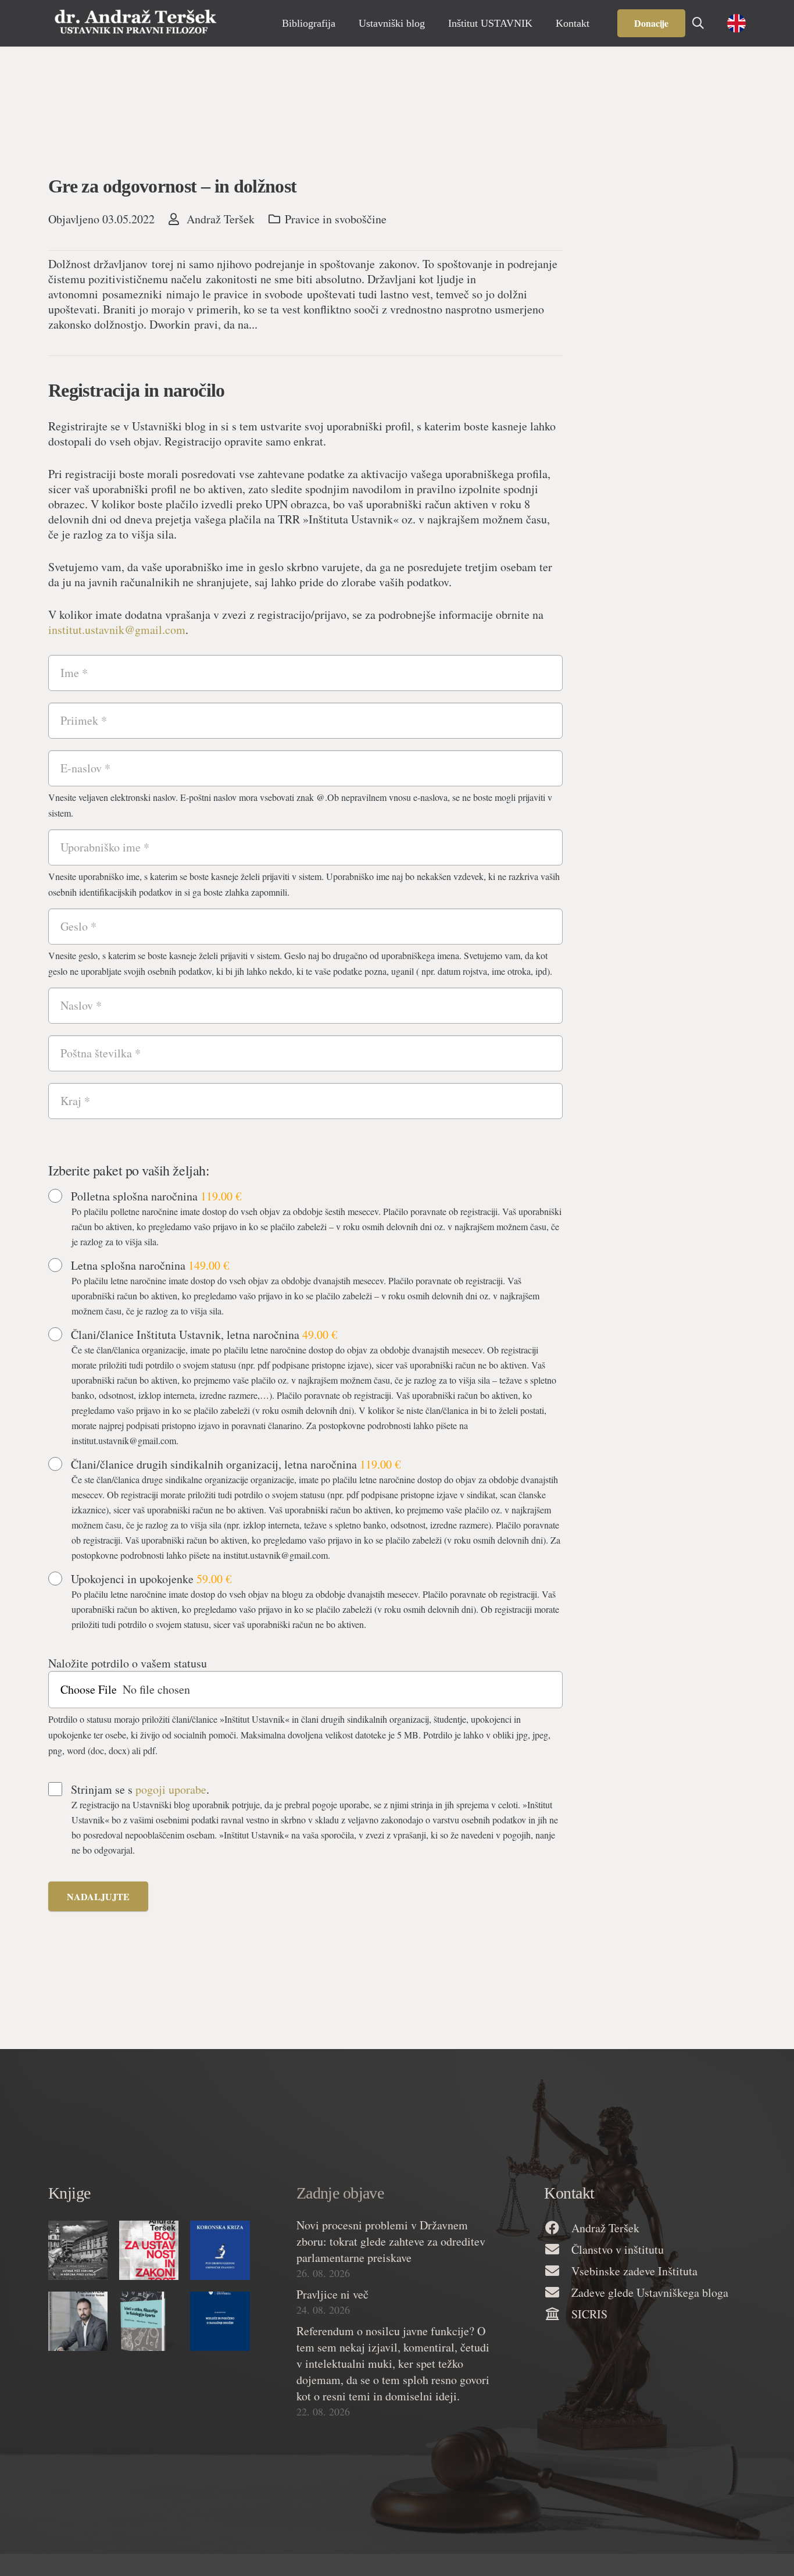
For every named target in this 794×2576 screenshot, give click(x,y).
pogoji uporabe (171, 1789)
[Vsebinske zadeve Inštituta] (557, 2272)
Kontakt (569, 2193)
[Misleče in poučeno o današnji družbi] (220, 2321)
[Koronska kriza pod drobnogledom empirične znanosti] (220, 2250)
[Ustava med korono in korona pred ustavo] (78, 2250)
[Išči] (698, 23)
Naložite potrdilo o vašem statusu (128, 1663)
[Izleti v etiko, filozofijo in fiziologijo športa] (149, 2321)
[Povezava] (135, 23)
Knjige (69, 2193)
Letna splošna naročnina (150, 1266)
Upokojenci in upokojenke (151, 1579)
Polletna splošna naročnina (156, 1196)
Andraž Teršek (221, 219)
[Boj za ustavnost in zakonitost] (149, 2250)
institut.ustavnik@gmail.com (117, 630)
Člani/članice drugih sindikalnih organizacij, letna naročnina (236, 1465)
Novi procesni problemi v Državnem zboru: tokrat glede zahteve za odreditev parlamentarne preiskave (391, 2241)
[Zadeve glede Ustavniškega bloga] (557, 2293)
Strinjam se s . (140, 1790)
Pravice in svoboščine (336, 219)
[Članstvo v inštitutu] (557, 2250)
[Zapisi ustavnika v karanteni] (78, 2321)
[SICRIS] (557, 2315)
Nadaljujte (98, 1896)
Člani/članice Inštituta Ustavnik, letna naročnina (204, 1335)
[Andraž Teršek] (557, 2228)
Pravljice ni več (332, 2294)
